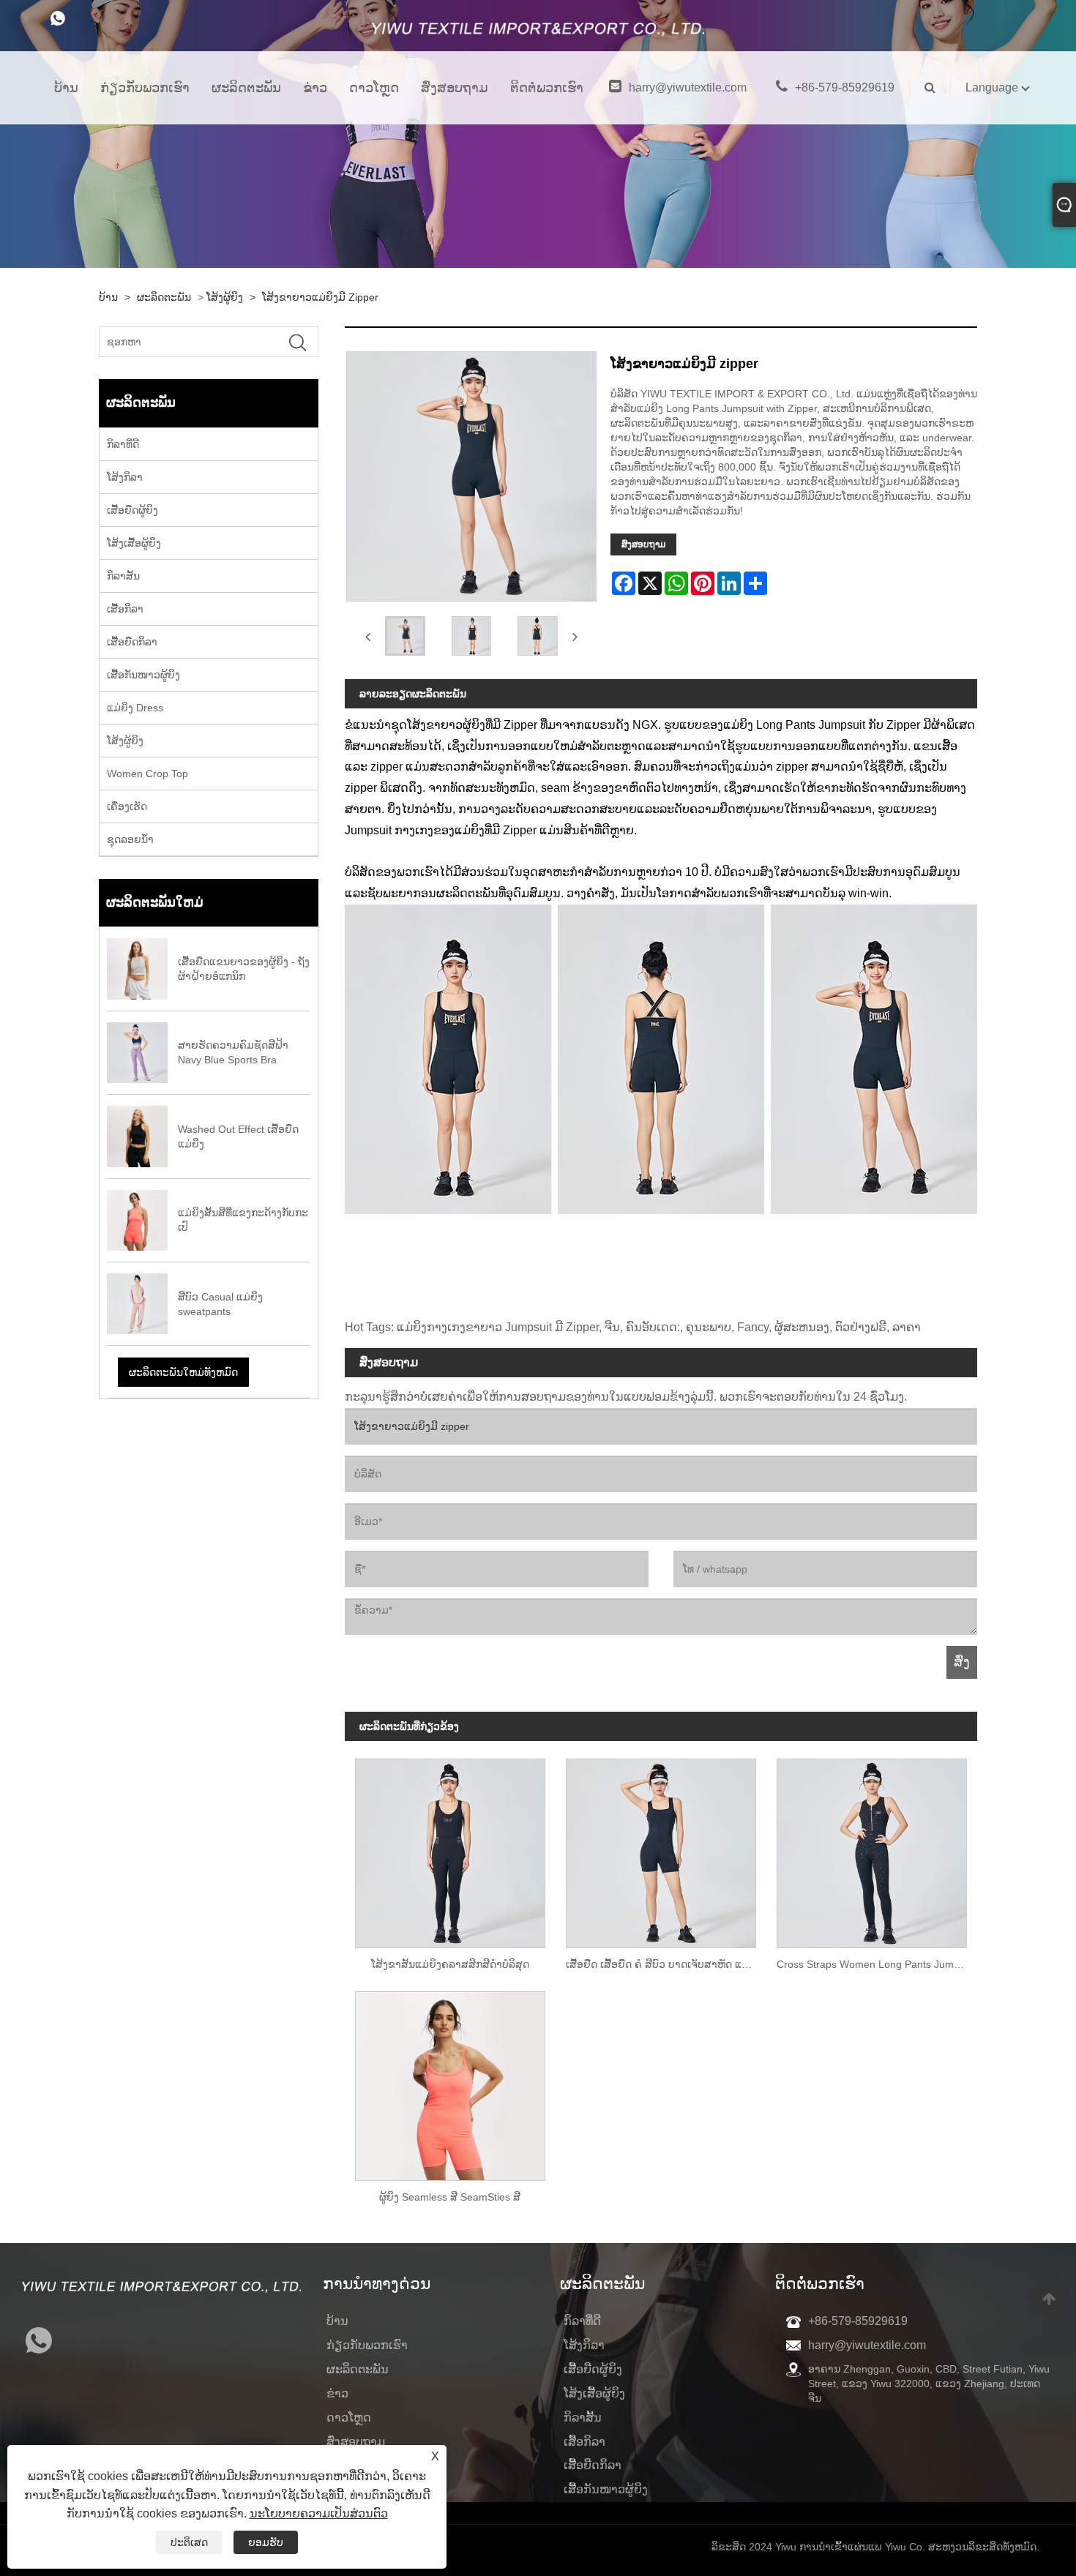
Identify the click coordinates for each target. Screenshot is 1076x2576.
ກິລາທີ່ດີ (123, 444)
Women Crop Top (147, 774)
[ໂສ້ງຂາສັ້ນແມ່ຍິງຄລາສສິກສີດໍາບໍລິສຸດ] (450, 1848)
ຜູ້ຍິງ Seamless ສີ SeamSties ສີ (450, 2197)
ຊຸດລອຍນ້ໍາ (130, 839)
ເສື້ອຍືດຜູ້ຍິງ (132, 510)
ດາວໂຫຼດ (374, 88)
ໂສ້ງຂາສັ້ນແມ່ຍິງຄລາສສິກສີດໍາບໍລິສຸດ (450, 1964)
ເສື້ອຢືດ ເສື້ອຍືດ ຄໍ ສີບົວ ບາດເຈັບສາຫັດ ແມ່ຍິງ (664, 1964)
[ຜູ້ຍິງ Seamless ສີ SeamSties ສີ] (450, 2081)
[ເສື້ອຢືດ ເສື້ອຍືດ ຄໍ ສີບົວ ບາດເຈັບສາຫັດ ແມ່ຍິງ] (661, 1848)
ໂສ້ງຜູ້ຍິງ (225, 297)
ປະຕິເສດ (189, 2542)
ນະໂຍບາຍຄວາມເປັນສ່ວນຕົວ (319, 2513)
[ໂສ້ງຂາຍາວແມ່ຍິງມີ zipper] (405, 636)
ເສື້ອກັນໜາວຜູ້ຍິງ (143, 675)
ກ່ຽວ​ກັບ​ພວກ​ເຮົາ (145, 88)
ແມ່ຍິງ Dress (135, 708)
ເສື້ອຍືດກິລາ (132, 642)
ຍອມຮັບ (266, 2542)
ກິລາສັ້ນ (123, 576)
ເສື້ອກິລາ (125, 609)
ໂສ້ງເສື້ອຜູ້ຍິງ (134, 543)
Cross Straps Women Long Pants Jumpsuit (876, 1964)
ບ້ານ (66, 88)
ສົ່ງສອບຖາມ (455, 88)
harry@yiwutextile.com (688, 87)
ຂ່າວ (315, 88)
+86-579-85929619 (845, 87)
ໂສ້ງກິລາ (125, 477)
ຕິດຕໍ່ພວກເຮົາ (547, 88)
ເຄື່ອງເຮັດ (127, 806)
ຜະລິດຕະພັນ (246, 88)
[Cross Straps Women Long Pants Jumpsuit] (872, 1848)
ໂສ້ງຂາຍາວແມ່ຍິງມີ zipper (320, 297)
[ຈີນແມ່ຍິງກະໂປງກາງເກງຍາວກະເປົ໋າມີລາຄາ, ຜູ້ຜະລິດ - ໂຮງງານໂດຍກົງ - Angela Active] (538, 33)
